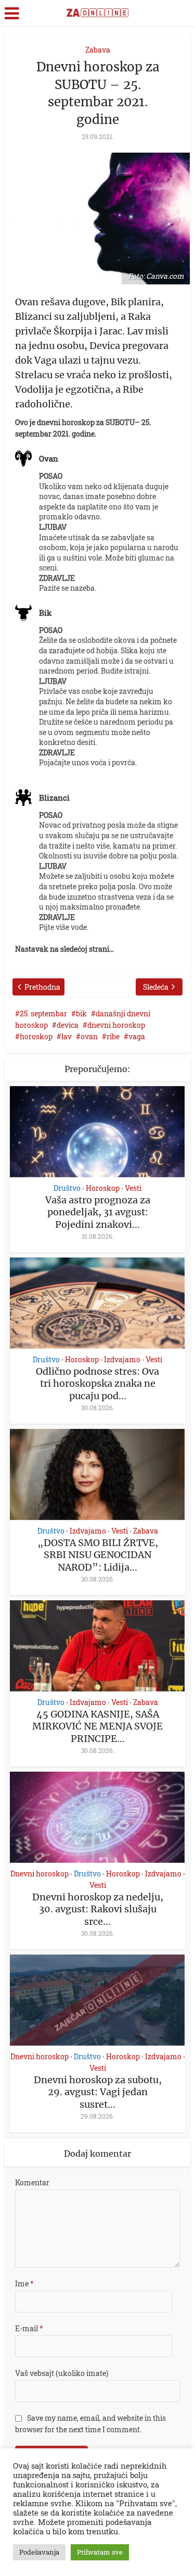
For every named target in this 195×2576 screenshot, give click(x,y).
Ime (24, 2283)
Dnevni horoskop (40, 1874)
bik (81, 1013)
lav (67, 1036)
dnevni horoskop (116, 1025)
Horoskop (103, 1188)
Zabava (98, 50)
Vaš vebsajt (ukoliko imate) (62, 2373)
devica (68, 1025)
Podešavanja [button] (39, 2552)
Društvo (67, 1188)
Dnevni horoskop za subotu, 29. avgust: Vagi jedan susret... (98, 2092)
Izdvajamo (122, 1360)
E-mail (29, 2328)
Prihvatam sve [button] (100, 2552)
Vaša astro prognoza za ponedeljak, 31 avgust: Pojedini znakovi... (98, 1212)
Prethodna (42, 987)
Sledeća (156, 987)
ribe (113, 1036)
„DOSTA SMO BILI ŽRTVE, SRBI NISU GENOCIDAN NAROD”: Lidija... (98, 1555)
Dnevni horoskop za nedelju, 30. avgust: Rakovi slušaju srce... (98, 1909)
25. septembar (43, 1013)
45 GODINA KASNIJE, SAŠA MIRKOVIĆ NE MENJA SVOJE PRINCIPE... (97, 1726)
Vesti (133, 1188)
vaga (137, 1036)
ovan (89, 1036)
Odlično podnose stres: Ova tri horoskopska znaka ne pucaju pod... (97, 1384)
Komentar (32, 2182)
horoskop (36, 1036)
